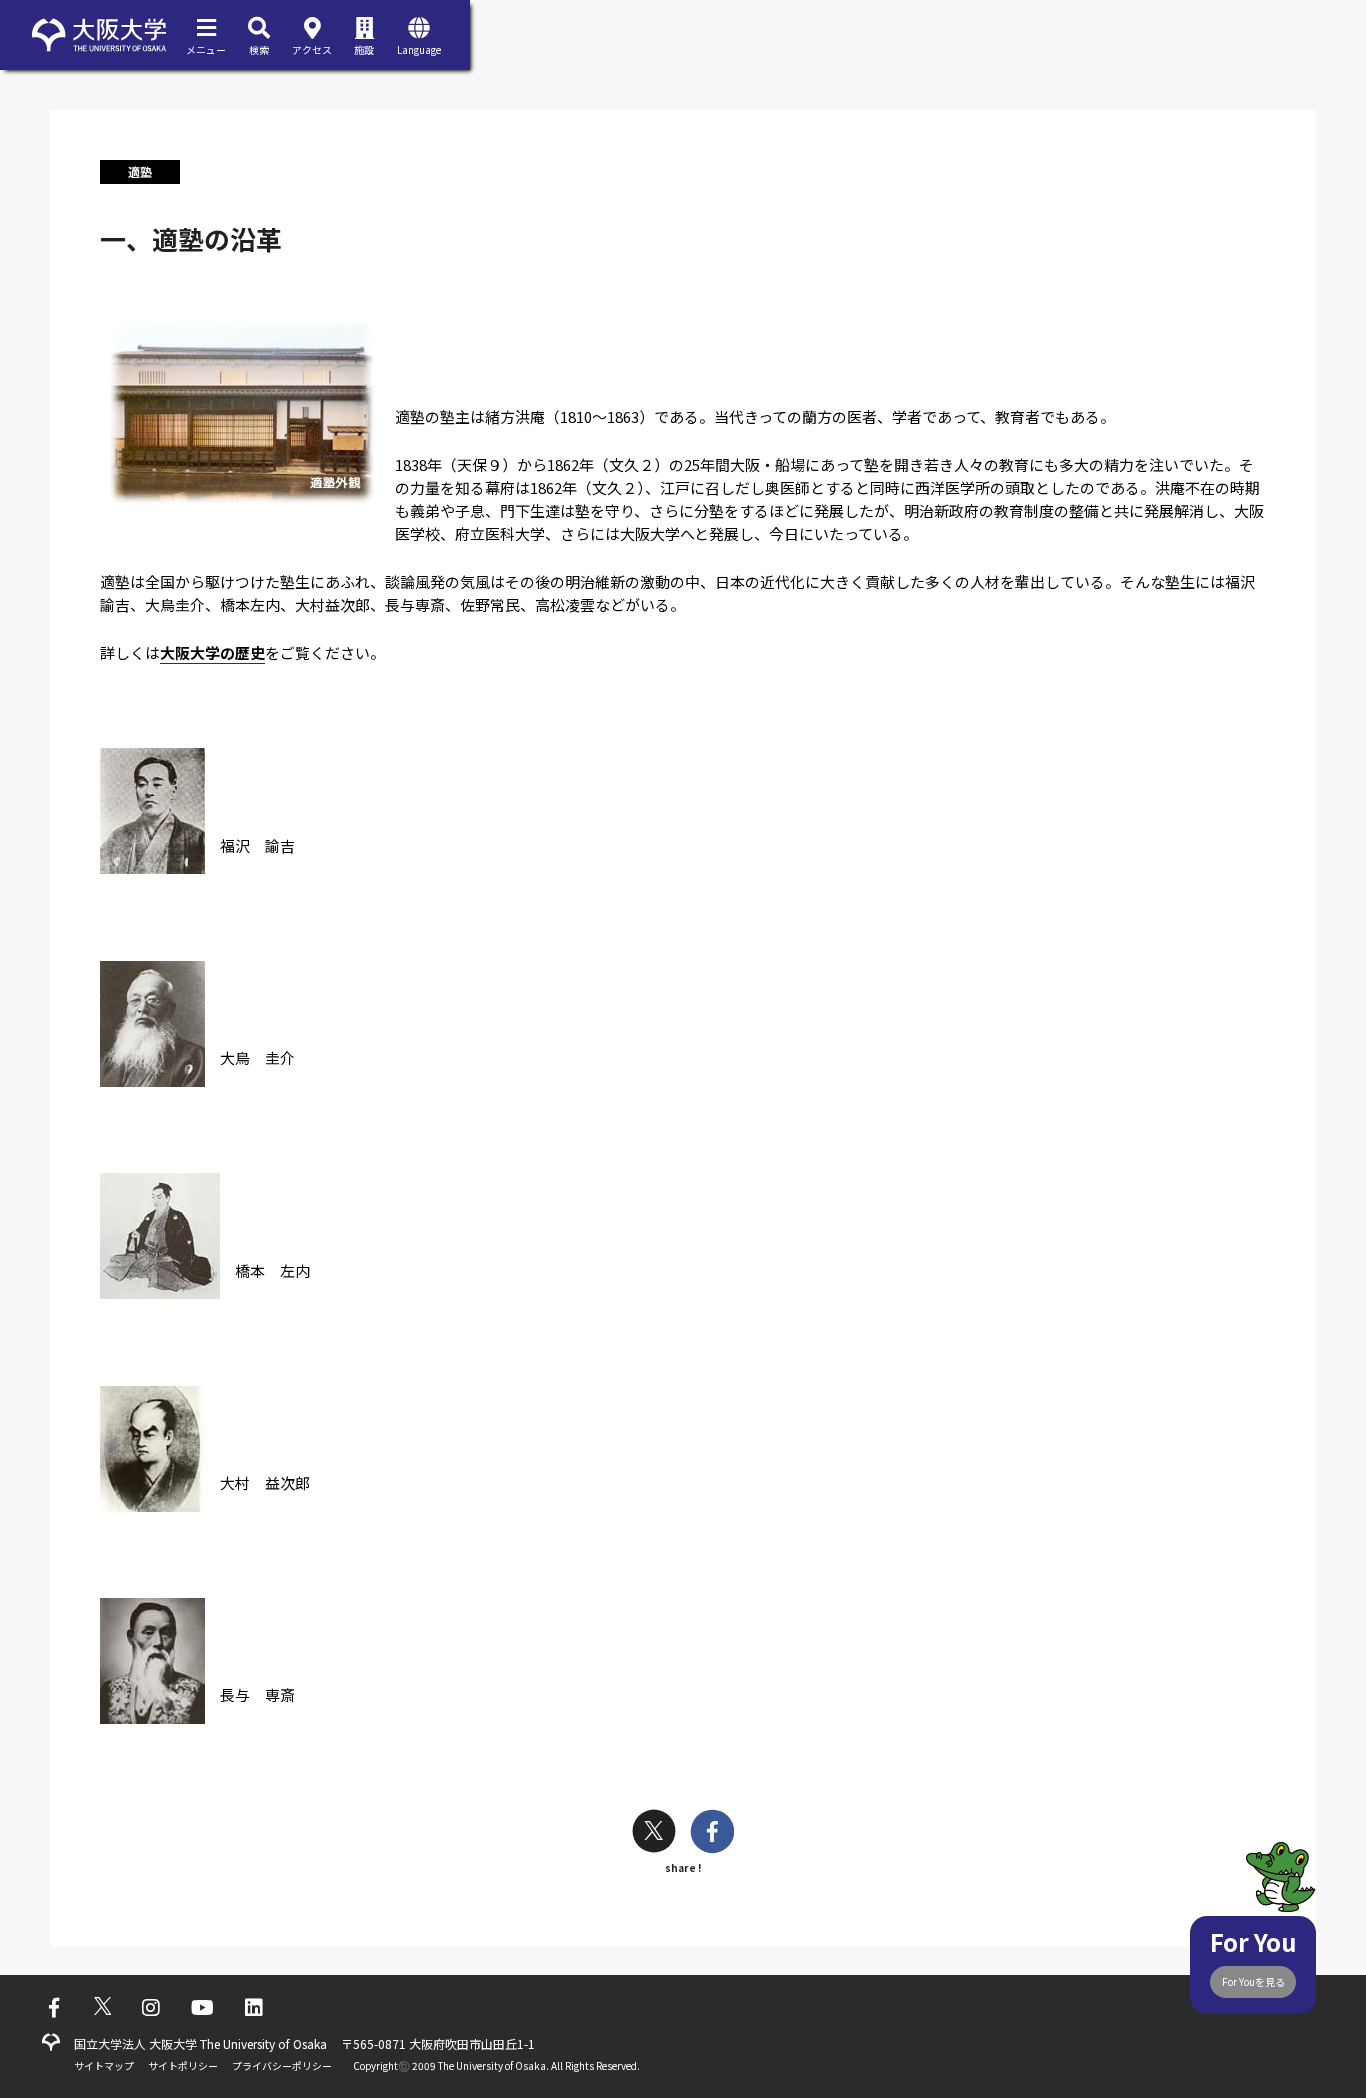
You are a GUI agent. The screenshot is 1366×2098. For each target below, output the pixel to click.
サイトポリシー (183, 2065)
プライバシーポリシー (282, 2065)
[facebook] (712, 1833)
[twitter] (654, 1833)
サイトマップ (104, 2065)
